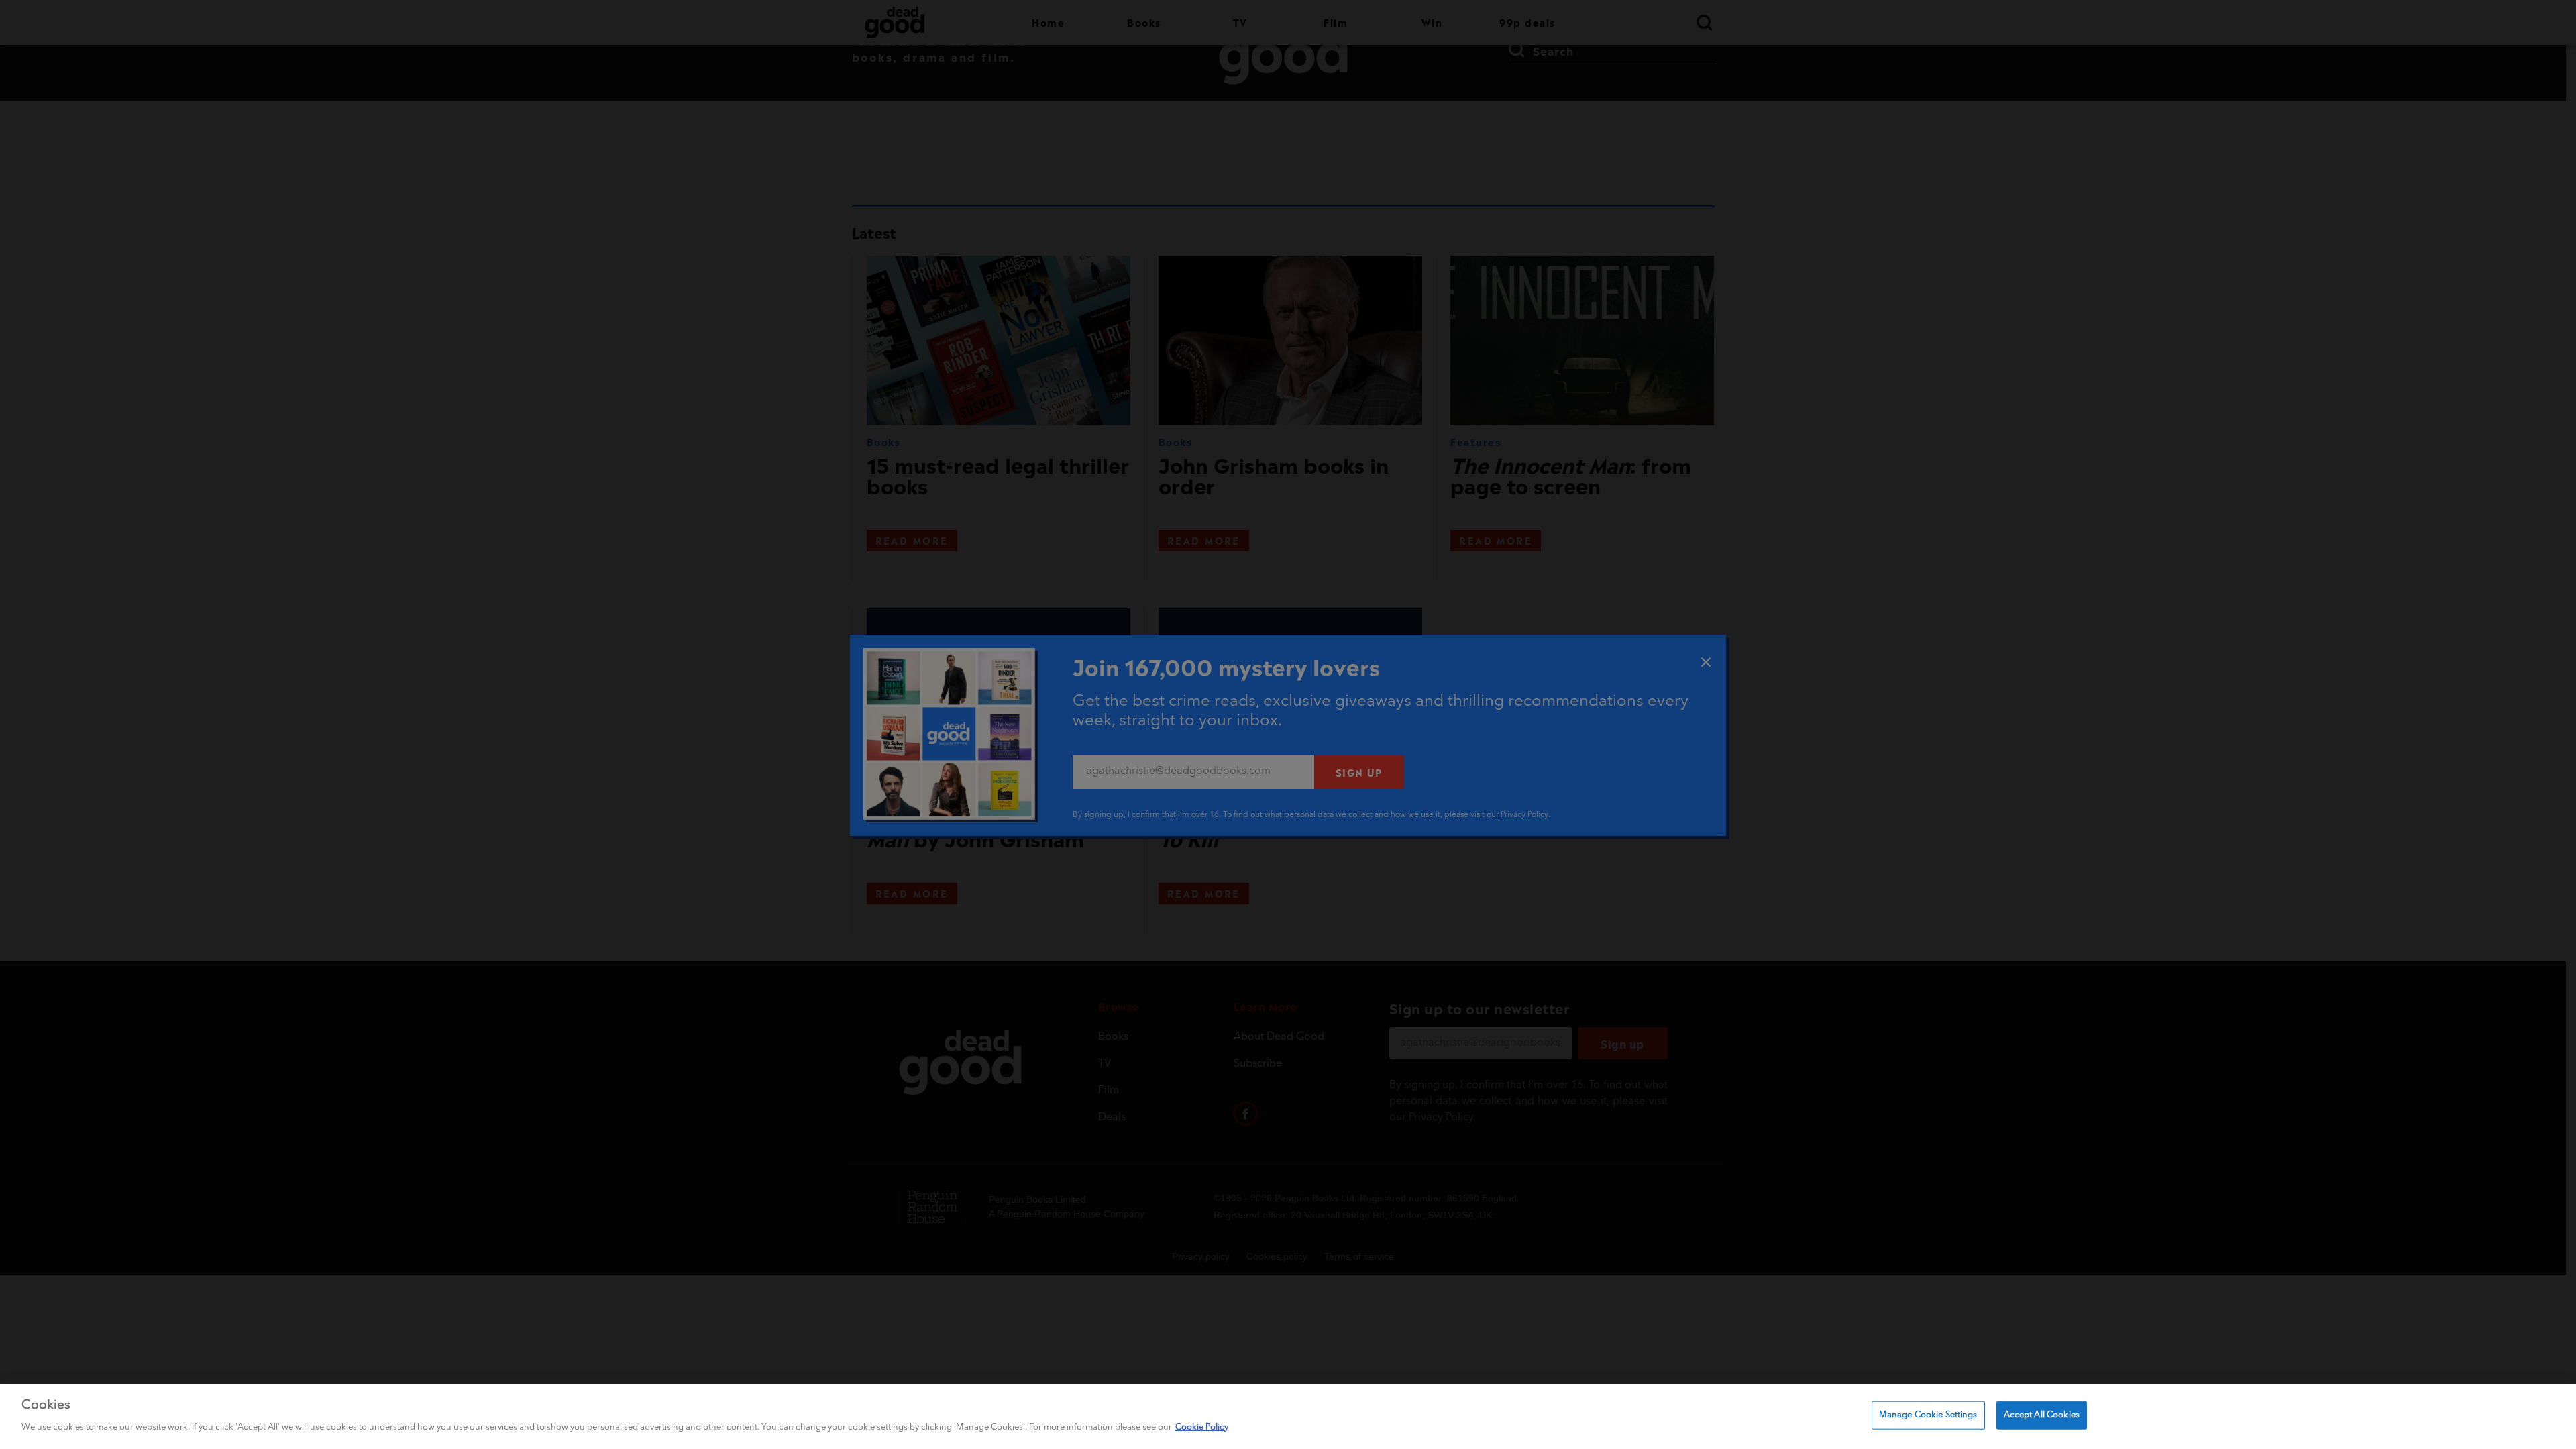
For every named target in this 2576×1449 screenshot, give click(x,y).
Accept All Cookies (2042, 1415)
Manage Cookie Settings (1928, 1415)
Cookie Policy (1202, 1427)
